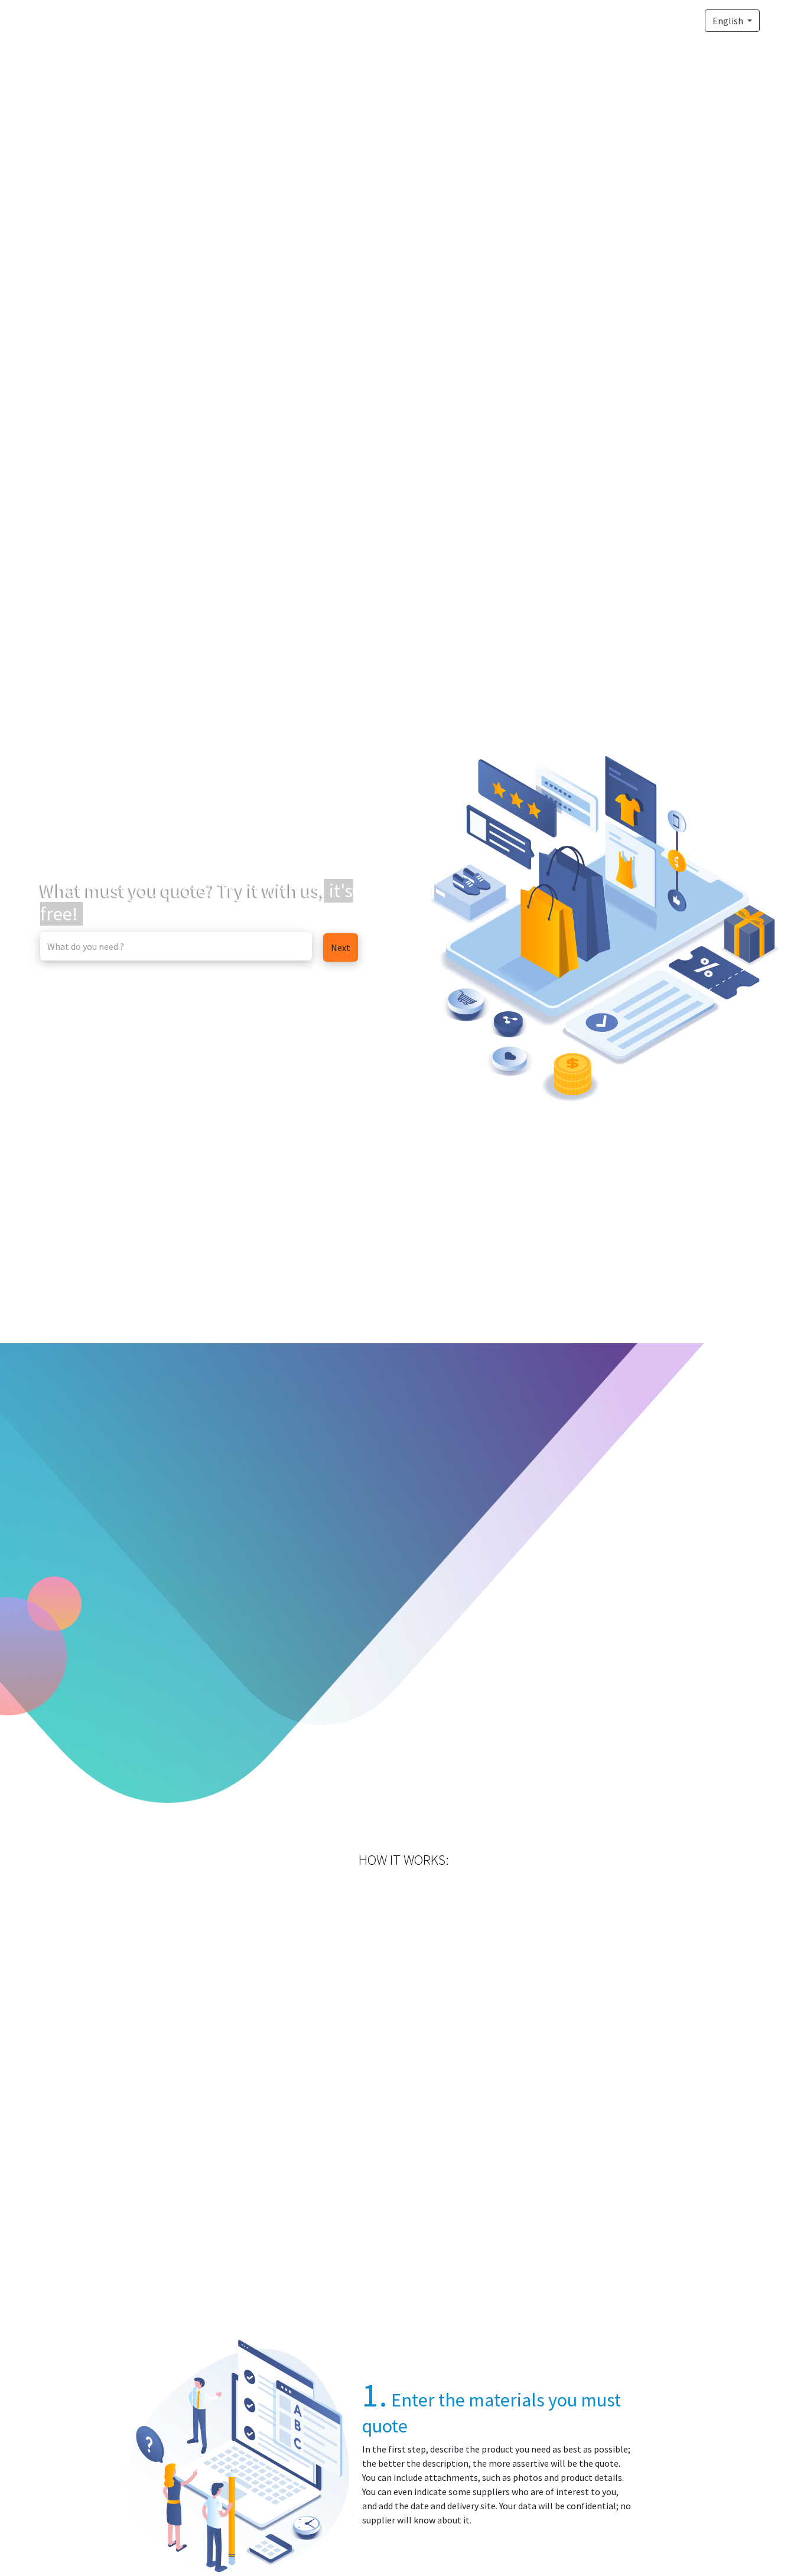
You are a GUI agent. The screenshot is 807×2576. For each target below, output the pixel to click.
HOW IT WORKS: (404, 1860)
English (729, 21)
